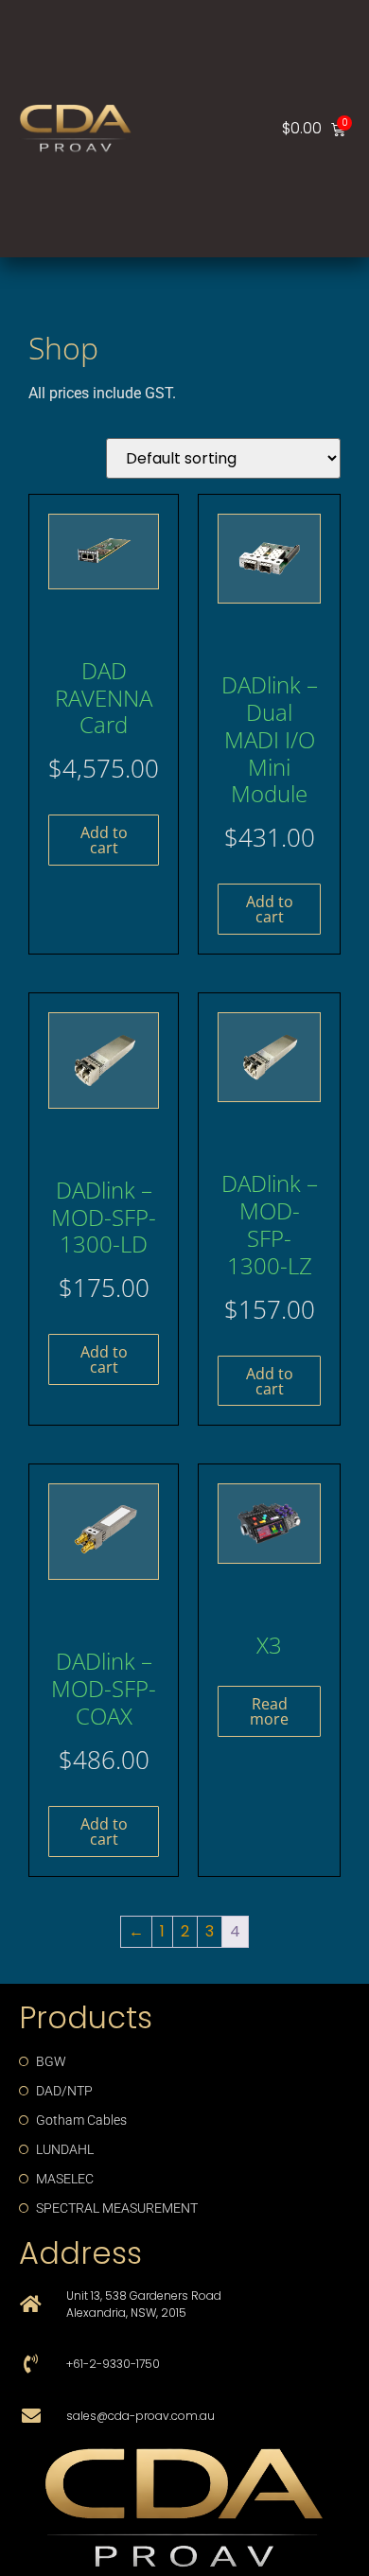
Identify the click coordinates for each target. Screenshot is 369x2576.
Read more (269, 1711)
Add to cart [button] (104, 840)
